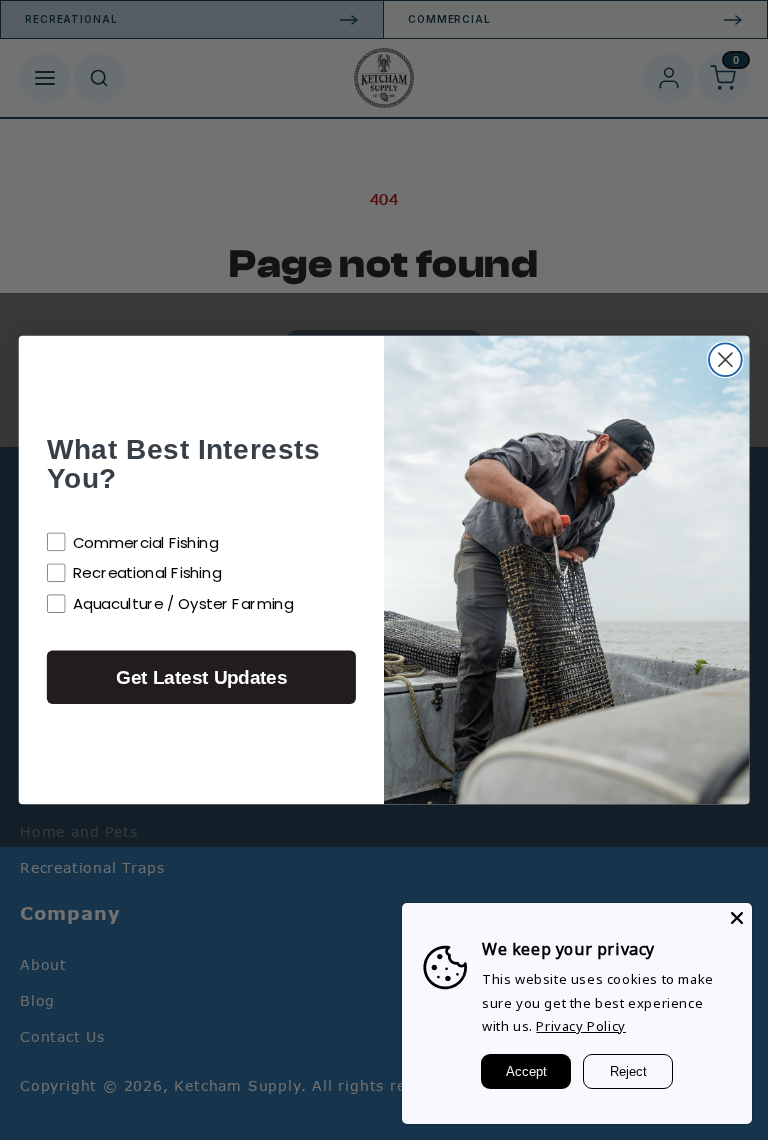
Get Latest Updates (201, 677)
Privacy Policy (580, 1026)
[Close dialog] (725, 359)
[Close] (737, 918)
